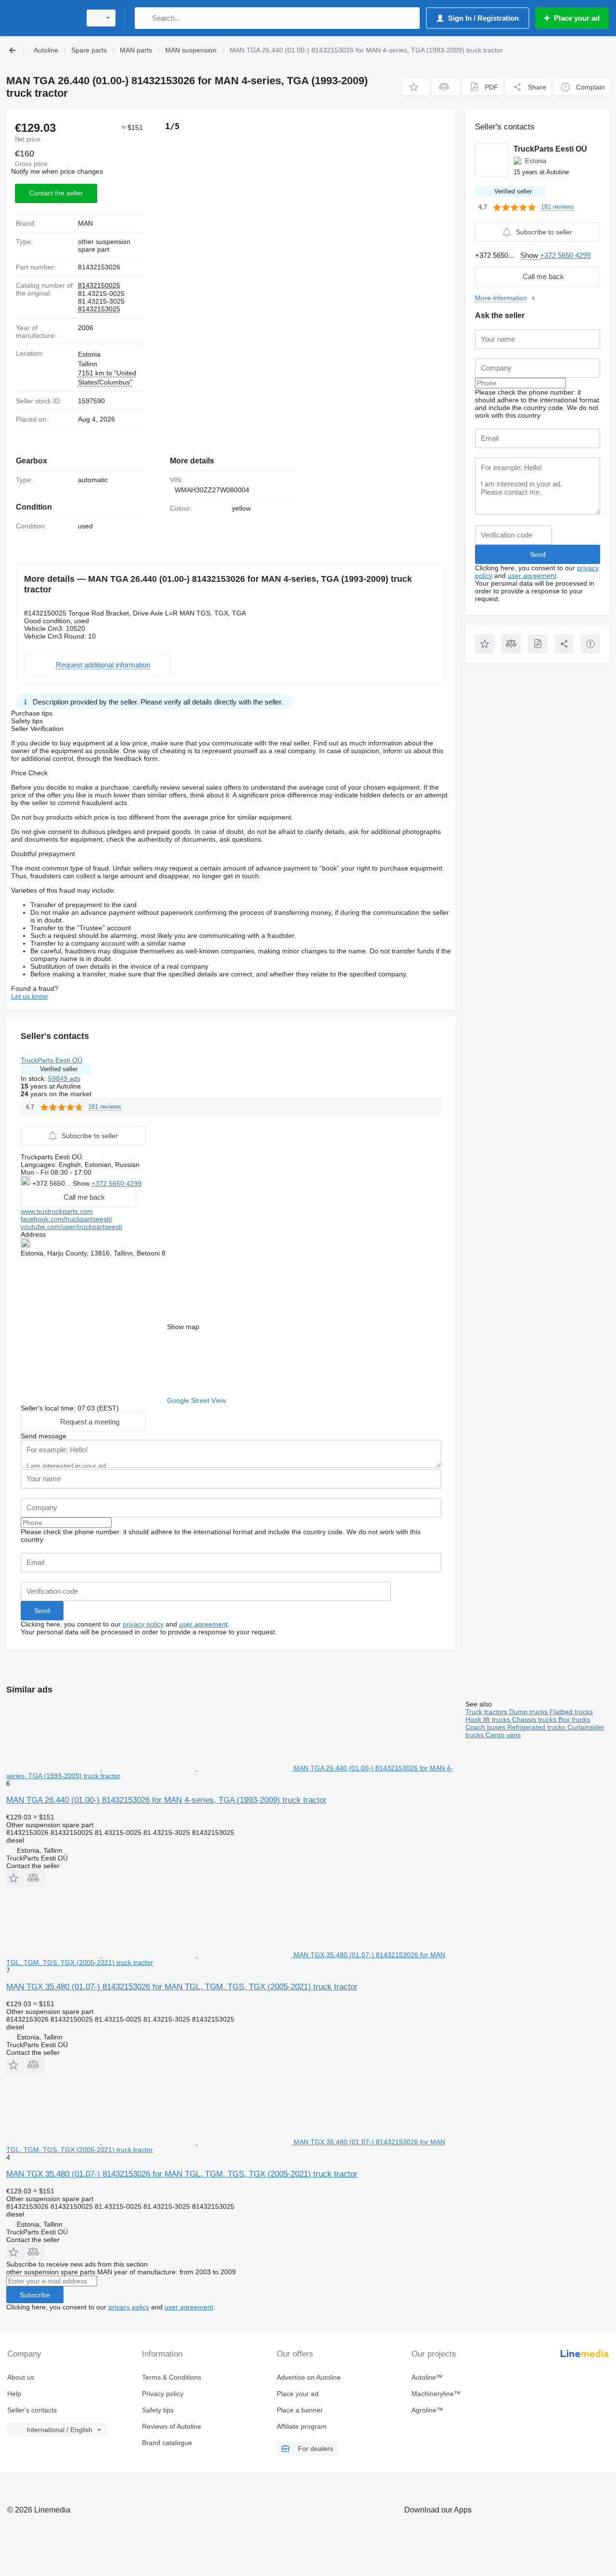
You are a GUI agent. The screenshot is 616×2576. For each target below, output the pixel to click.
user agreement (203, 1624)
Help (14, 2394)
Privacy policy (163, 2394)
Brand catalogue (167, 2443)
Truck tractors (487, 1712)
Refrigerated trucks (537, 1727)
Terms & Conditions (172, 2377)
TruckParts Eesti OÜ (51, 1060)
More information (501, 298)
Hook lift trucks (489, 1719)
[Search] (144, 18)
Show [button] (82, 1183)
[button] (416, 87)
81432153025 (99, 309)
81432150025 (99, 285)
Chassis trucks (535, 1719)
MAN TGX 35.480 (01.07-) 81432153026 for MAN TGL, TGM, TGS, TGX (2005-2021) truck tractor (182, 1987)
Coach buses (486, 1727)
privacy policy (143, 1624)
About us (21, 2377)
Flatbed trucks (571, 1712)
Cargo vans (503, 1735)
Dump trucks (529, 1712)
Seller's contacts (32, 2410)
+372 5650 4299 (116, 1183)
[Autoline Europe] (41, 18)
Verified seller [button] (59, 1069)
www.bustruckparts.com (57, 1211)
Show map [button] (183, 1327)
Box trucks (574, 1719)
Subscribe (35, 2295)
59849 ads (64, 1078)
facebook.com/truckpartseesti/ (66, 1219)
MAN (85, 223)
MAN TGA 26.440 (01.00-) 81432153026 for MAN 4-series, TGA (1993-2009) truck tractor (167, 1800)
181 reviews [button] (105, 1107)
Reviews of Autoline (172, 2426)
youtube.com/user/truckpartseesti (71, 1227)
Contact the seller (56, 193)
